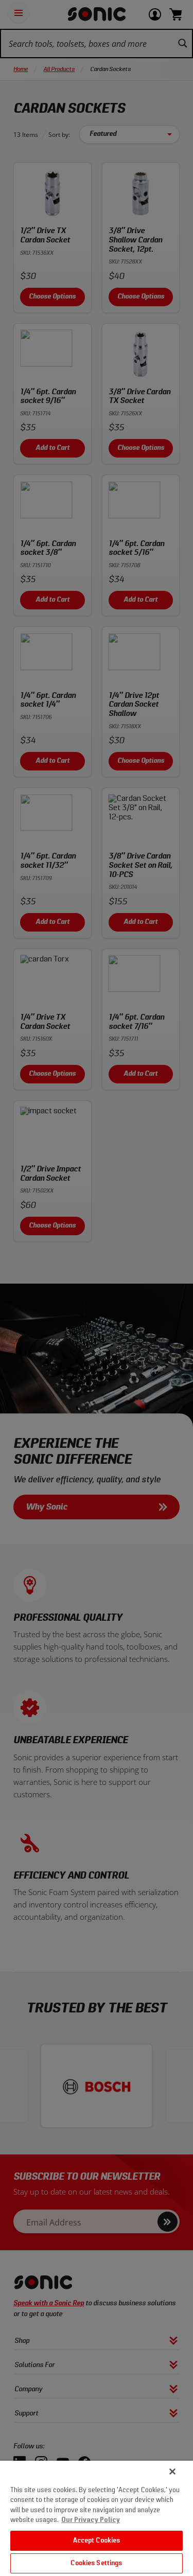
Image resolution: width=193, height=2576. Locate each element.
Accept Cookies (97, 2541)
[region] (97, 2518)
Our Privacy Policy (91, 2520)
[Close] (172, 2472)
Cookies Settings (96, 2563)
